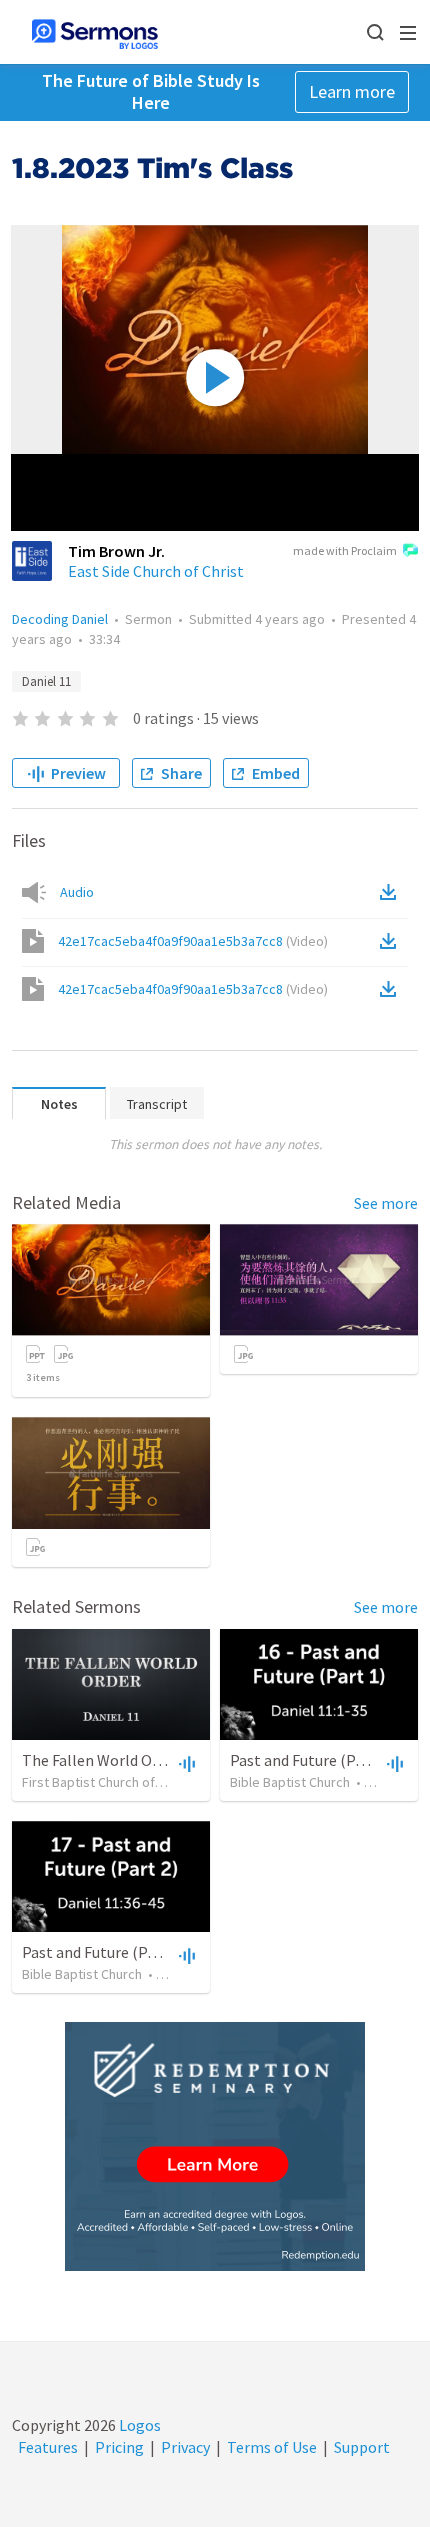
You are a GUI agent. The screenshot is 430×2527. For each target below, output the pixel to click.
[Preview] (185, 1763)
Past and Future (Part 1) (311, 1760)
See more (386, 1203)
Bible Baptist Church (290, 1782)
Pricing (119, 2447)
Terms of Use (272, 2447)
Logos (138, 2425)
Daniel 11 (46, 681)
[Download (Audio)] (392, 892)
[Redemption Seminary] (215, 2146)
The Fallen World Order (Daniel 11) (139, 1760)
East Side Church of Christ (156, 571)
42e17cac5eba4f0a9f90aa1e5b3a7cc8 (193, 941)
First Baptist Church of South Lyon (122, 1782)
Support (362, 2447)
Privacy (185, 2447)
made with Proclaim (345, 550)
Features (48, 2447)
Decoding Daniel (60, 619)
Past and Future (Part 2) (103, 1952)
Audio (77, 892)
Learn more (352, 91)
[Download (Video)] (392, 941)
